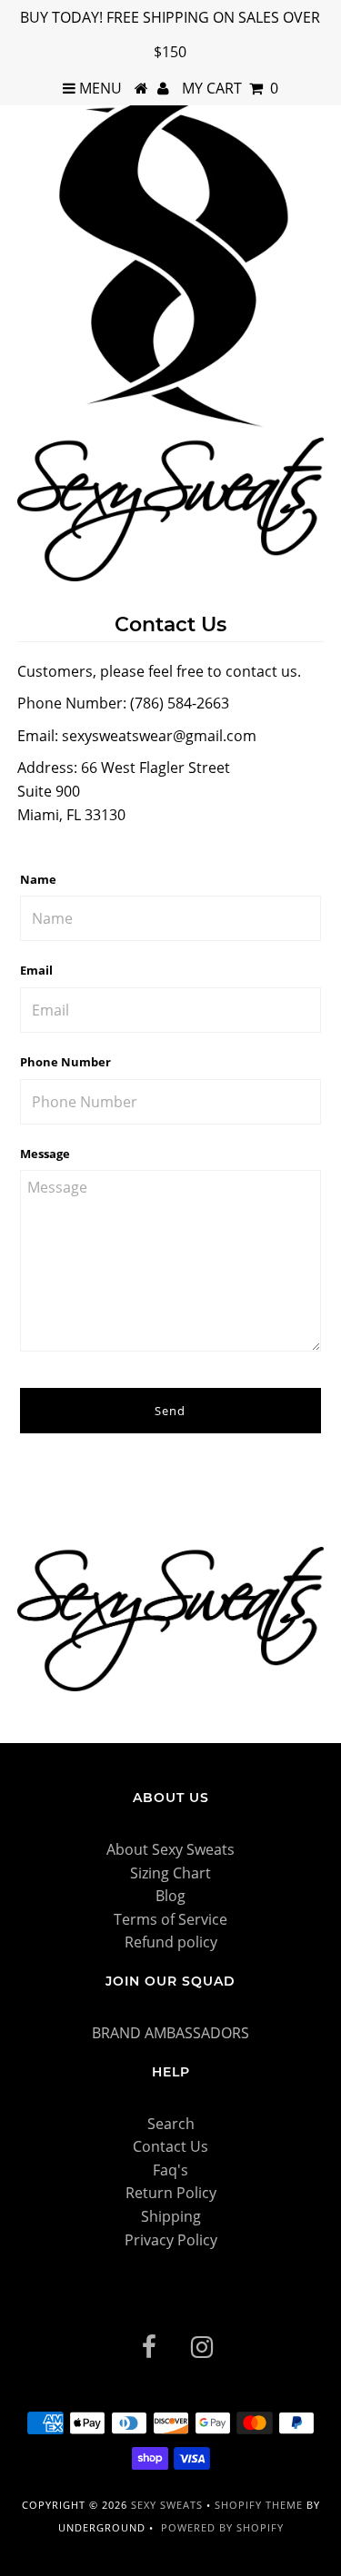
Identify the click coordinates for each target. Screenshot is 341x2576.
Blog (170, 1896)
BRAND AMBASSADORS (170, 2033)
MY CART (230, 88)
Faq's (170, 2170)
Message (45, 1154)
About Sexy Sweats (170, 1849)
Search (171, 2124)
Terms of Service (170, 1919)
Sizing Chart (170, 1873)
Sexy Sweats (169, 2505)
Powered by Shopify (222, 2527)
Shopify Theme (259, 2505)
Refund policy (171, 1942)
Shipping (171, 2216)
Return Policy (171, 2193)
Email (36, 970)
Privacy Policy (171, 2240)
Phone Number (65, 1062)
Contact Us (170, 2146)
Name (38, 879)
